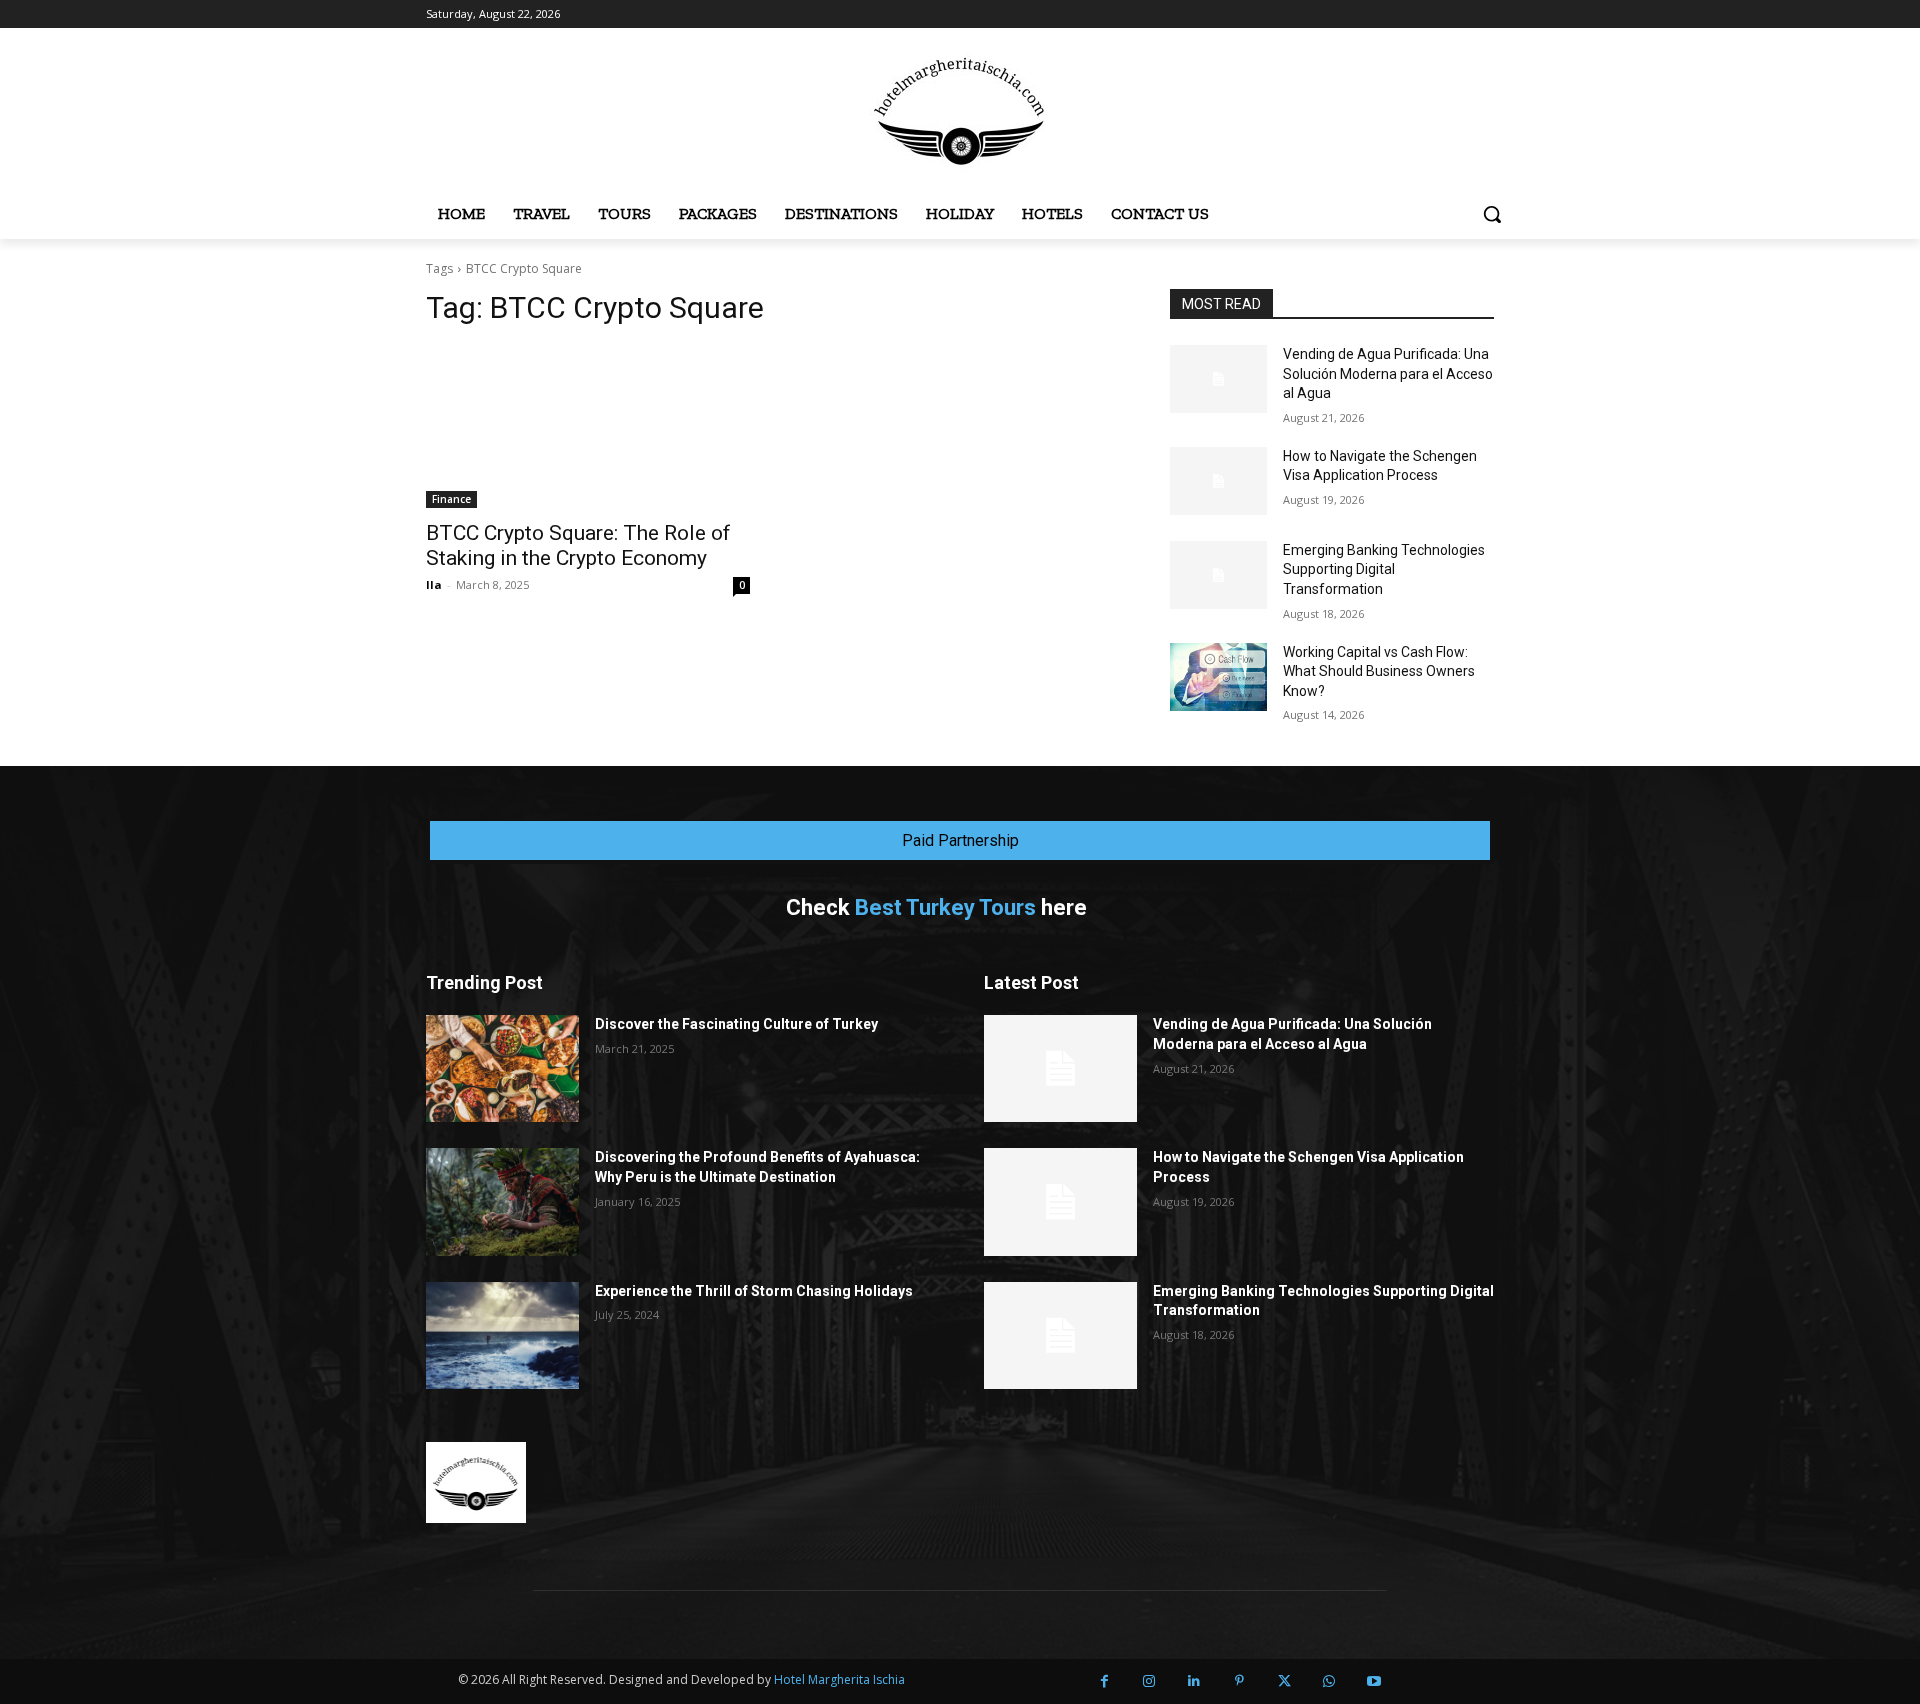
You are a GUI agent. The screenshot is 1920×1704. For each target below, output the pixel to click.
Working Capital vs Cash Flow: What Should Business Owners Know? (1379, 671)
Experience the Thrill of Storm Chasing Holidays (754, 1291)
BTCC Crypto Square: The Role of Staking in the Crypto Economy (578, 545)
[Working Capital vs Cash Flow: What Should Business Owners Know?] (1218, 677)
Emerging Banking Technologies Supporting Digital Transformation (1384, 569)
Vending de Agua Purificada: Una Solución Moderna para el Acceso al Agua (1388, 373)
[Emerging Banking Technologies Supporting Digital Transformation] (1218, 575)
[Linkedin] (1194, 1681)
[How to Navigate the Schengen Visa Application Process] (1218, 481)
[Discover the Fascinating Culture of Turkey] (502, 1068)
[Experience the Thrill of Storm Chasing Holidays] (502, 1335)
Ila (434, 584)
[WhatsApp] (1329, 1681)
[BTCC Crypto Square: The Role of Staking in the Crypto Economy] (588, 427)
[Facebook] (1104, 1681)
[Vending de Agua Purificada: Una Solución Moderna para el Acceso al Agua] (1218, 379)
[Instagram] (1149, 1681)
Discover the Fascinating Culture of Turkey (736, 1024)
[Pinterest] (1239, 1681)
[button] (1492, 214)
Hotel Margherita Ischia (839, 1679)
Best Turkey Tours (945, 907)
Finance (451, 499)
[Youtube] (1374, 1681)
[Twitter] (1284, 1681)
